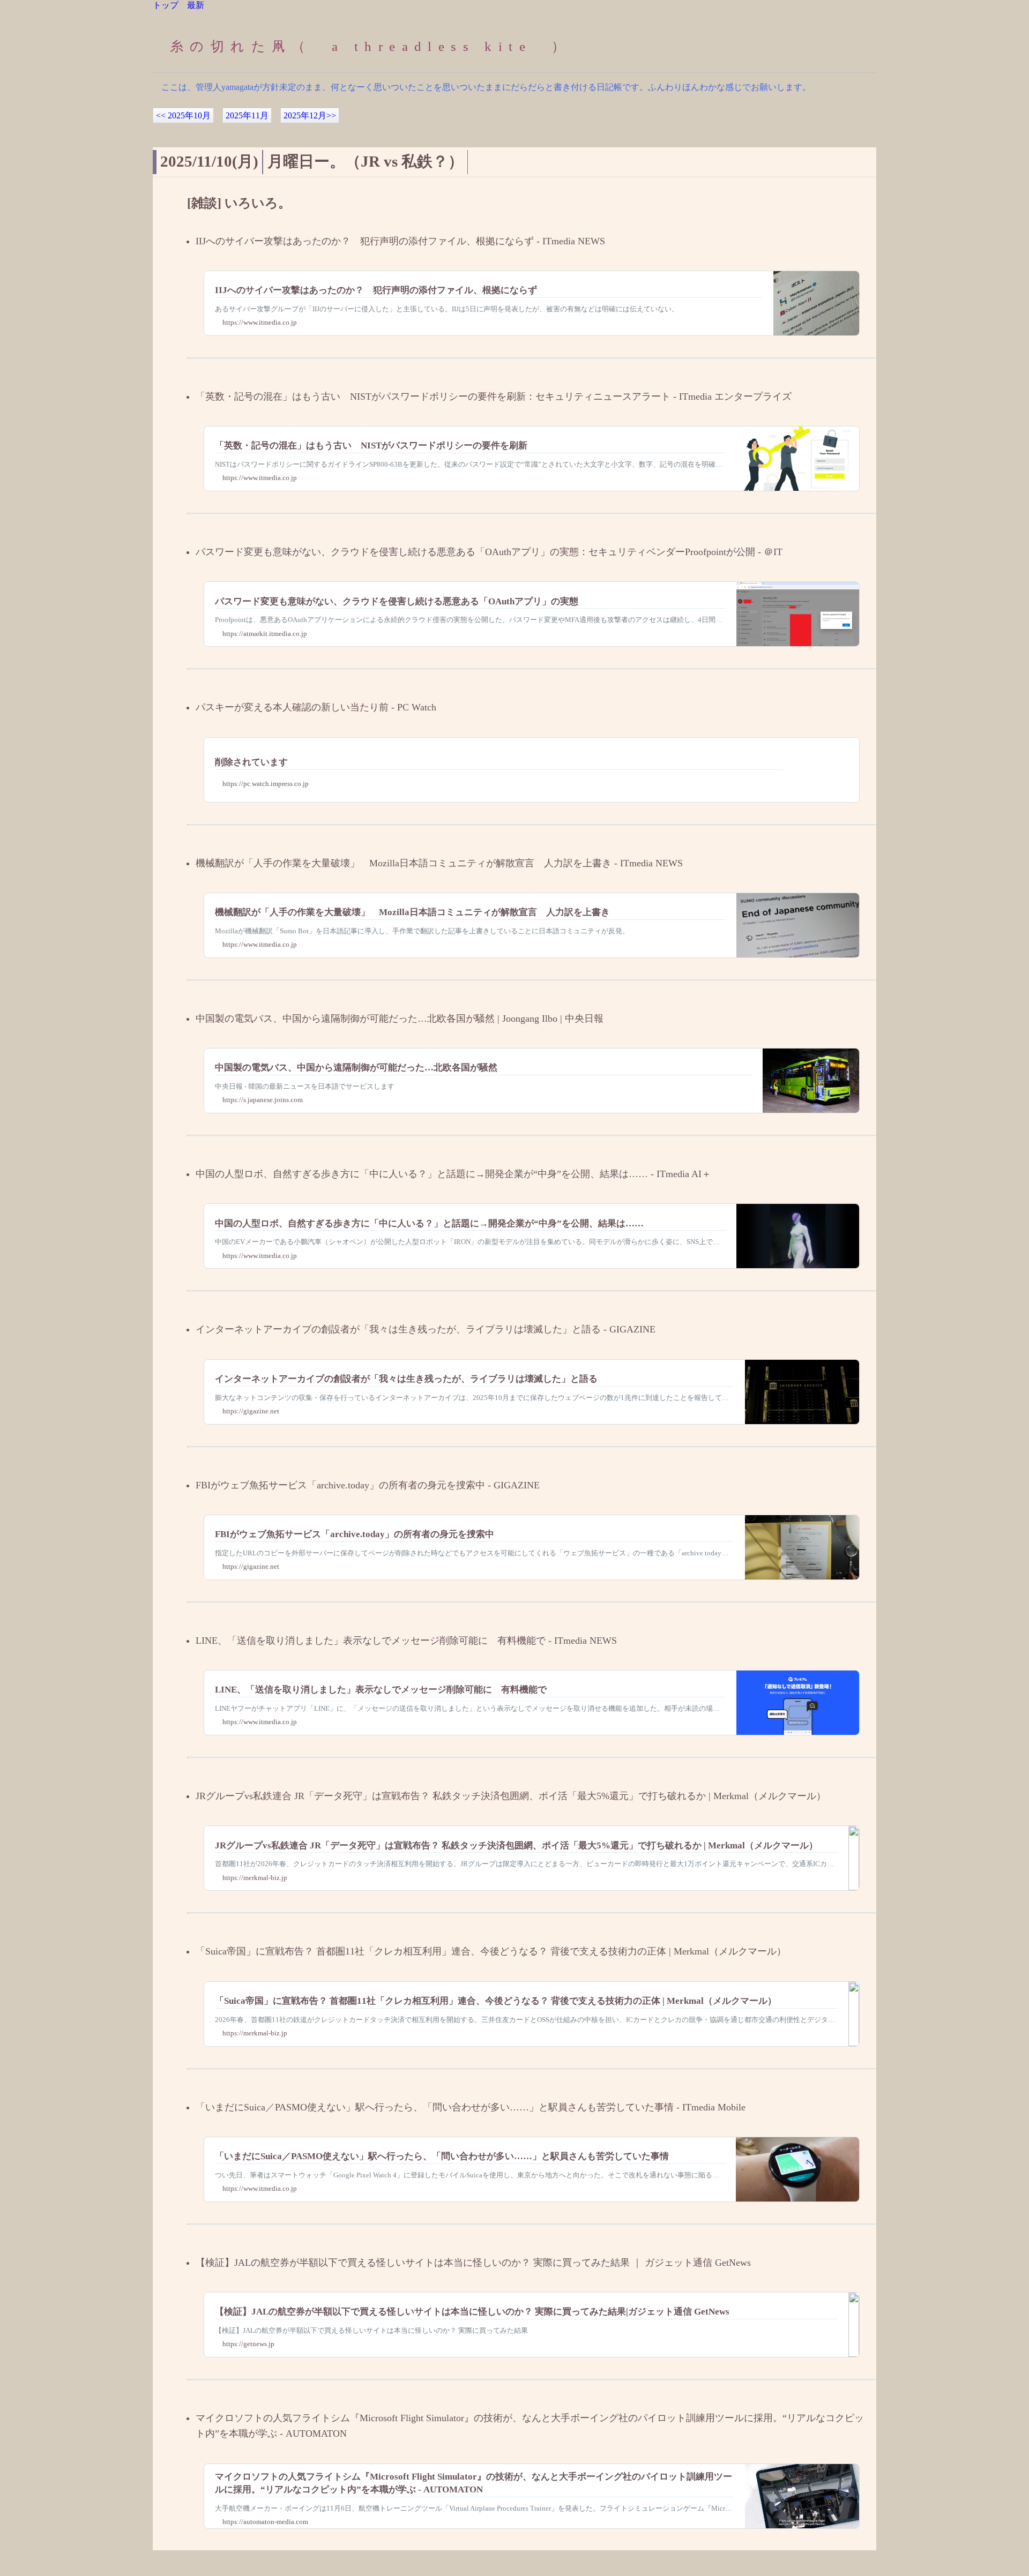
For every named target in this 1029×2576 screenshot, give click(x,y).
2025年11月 (247, 115)
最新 (196, 5)
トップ (166, 5)
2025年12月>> (310, 115)
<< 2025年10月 (183, 115)
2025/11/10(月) (209, 161)
